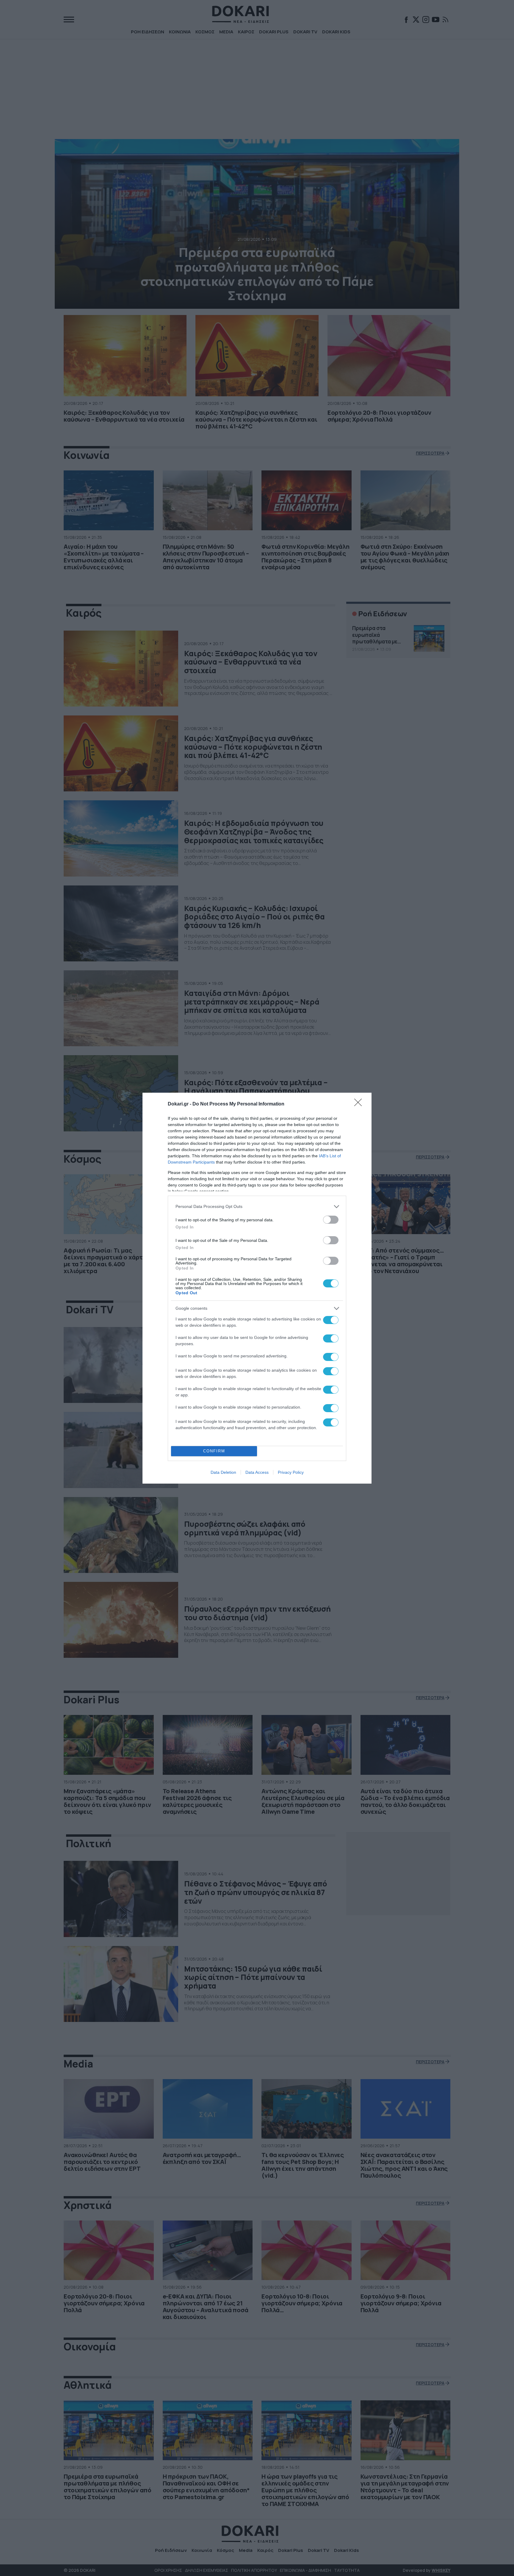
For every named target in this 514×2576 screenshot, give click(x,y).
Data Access (257, 1472)
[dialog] (257, 1288)
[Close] (360, 1104)
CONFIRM (214, 1451)
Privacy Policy (291, 1472)
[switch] (331, 1220)
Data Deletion (223, 1472)
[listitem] (257, 1207)
